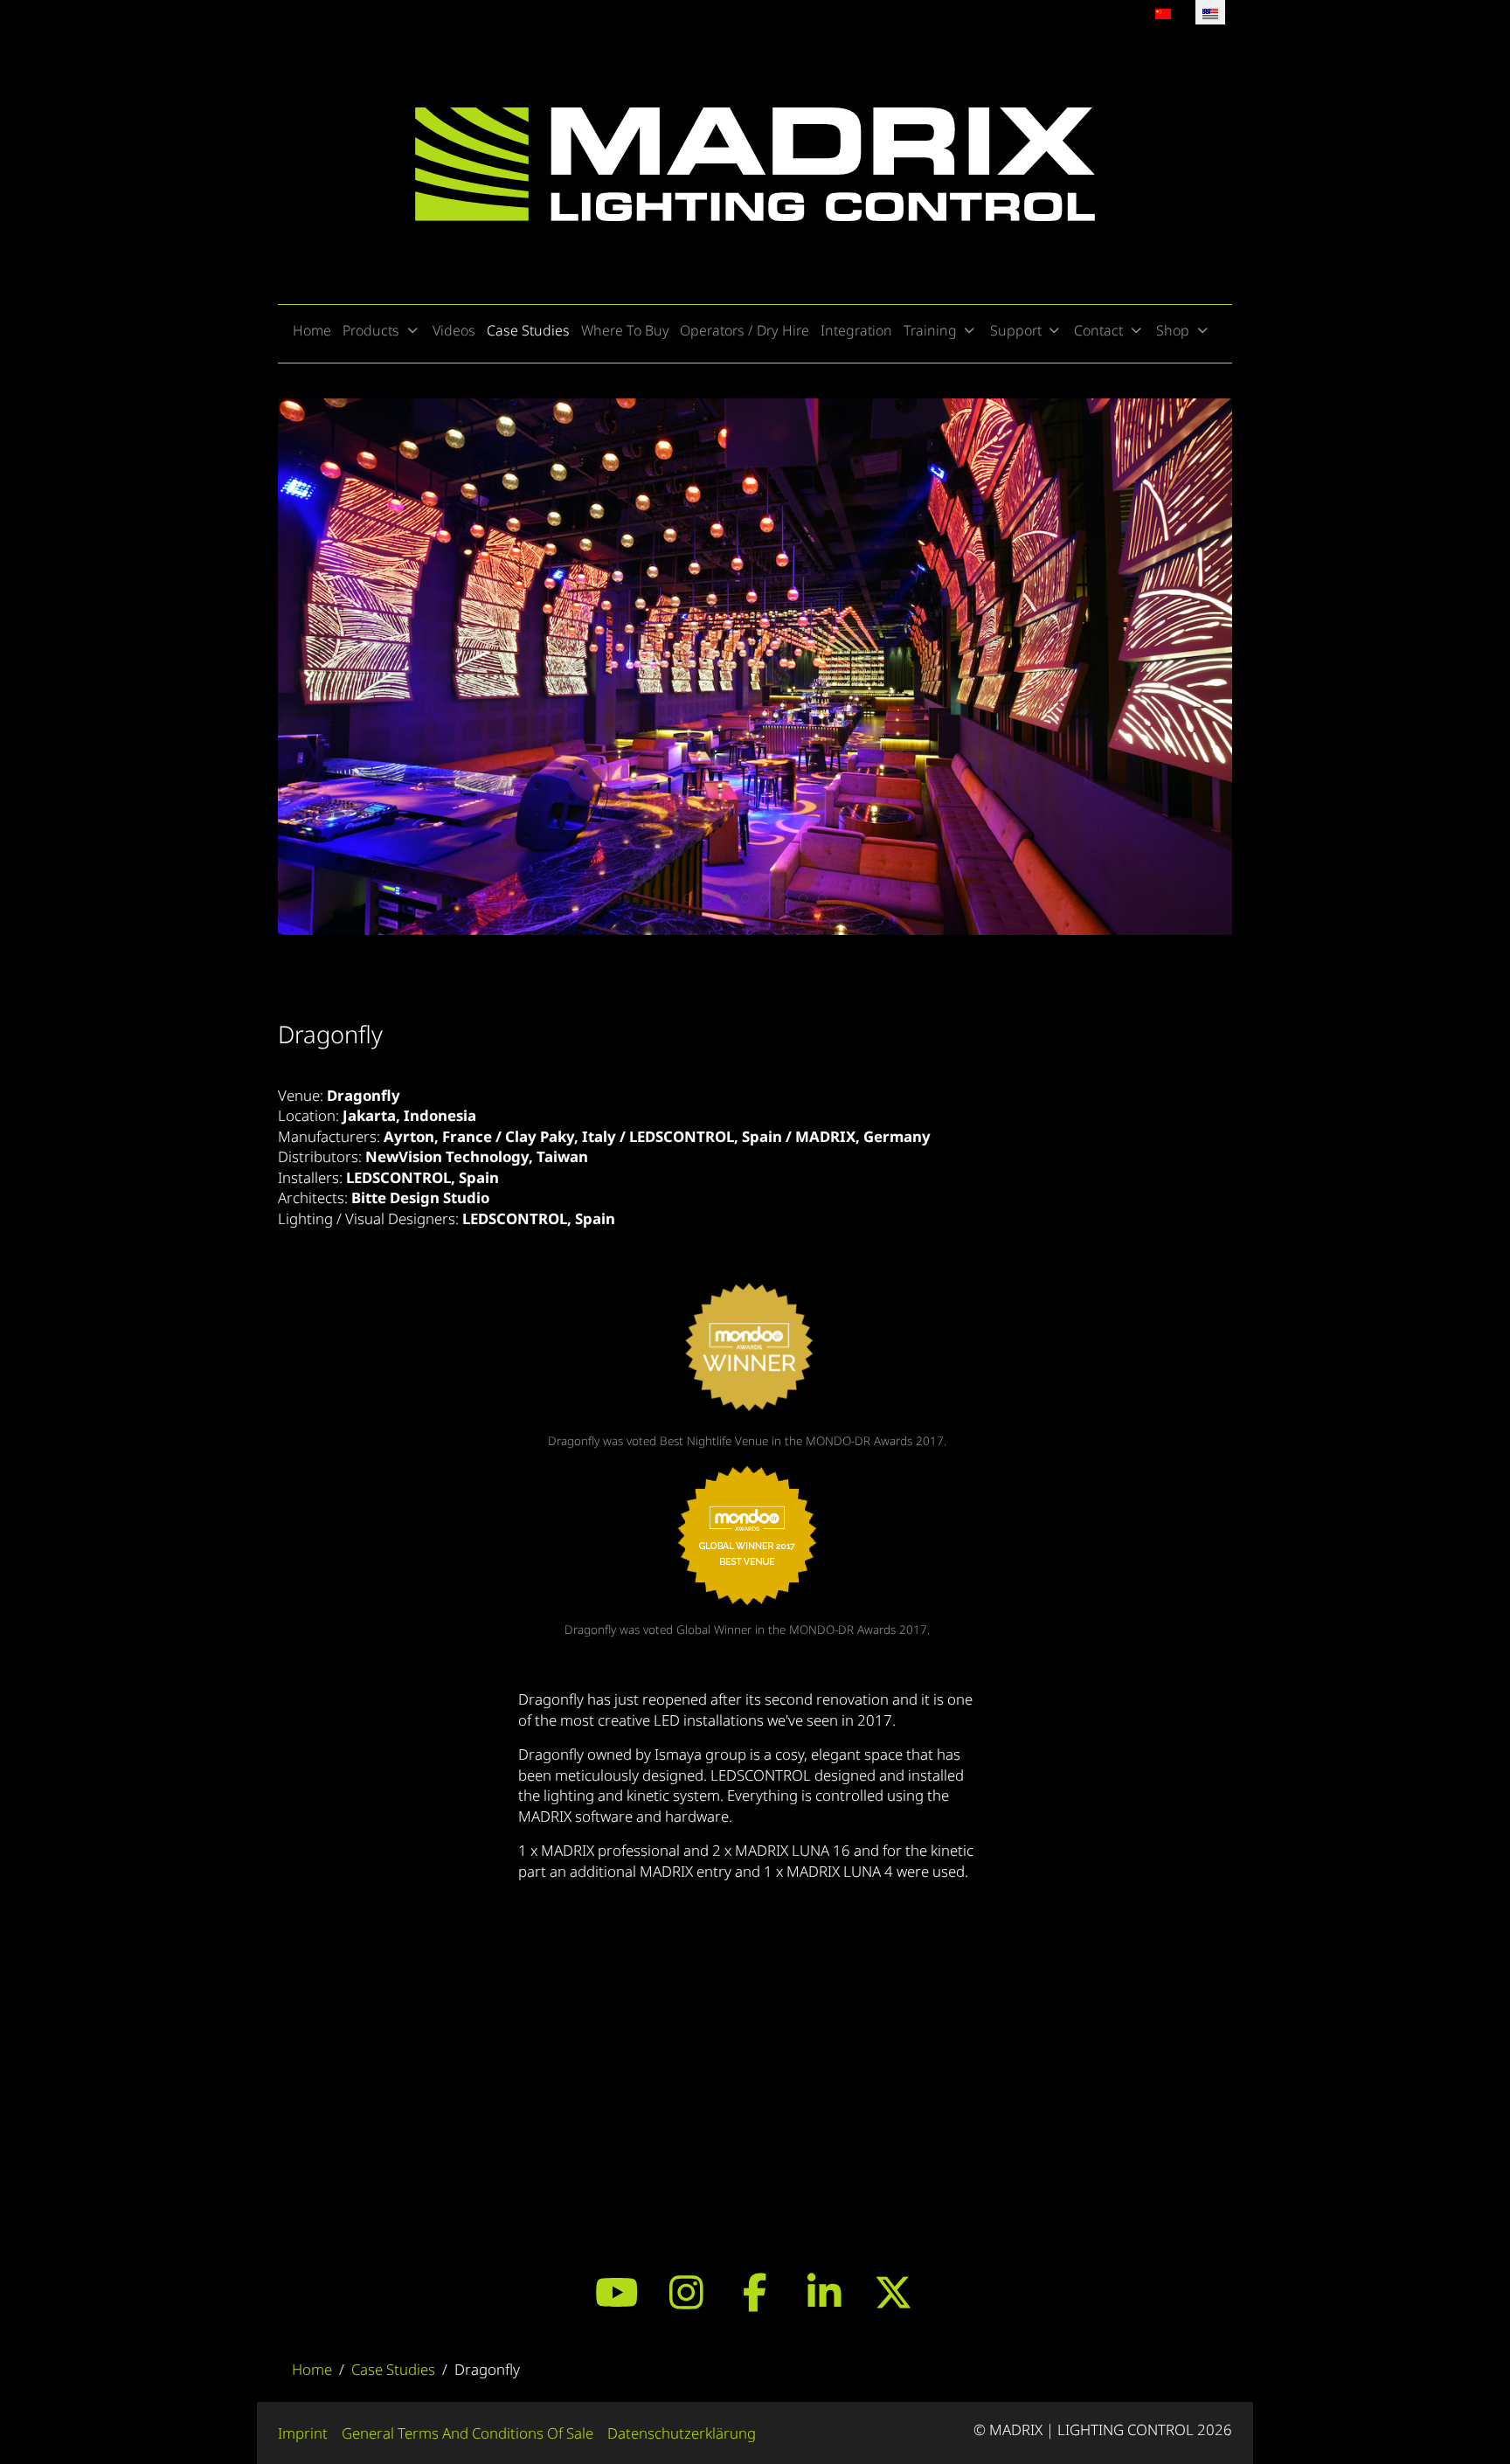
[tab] (688, 898)
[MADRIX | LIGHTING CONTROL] (755, 164)
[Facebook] (755, 2292)
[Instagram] (686, 2292)
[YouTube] (617, 2292)
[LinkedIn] (824, 2292)
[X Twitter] (894, 2292)
